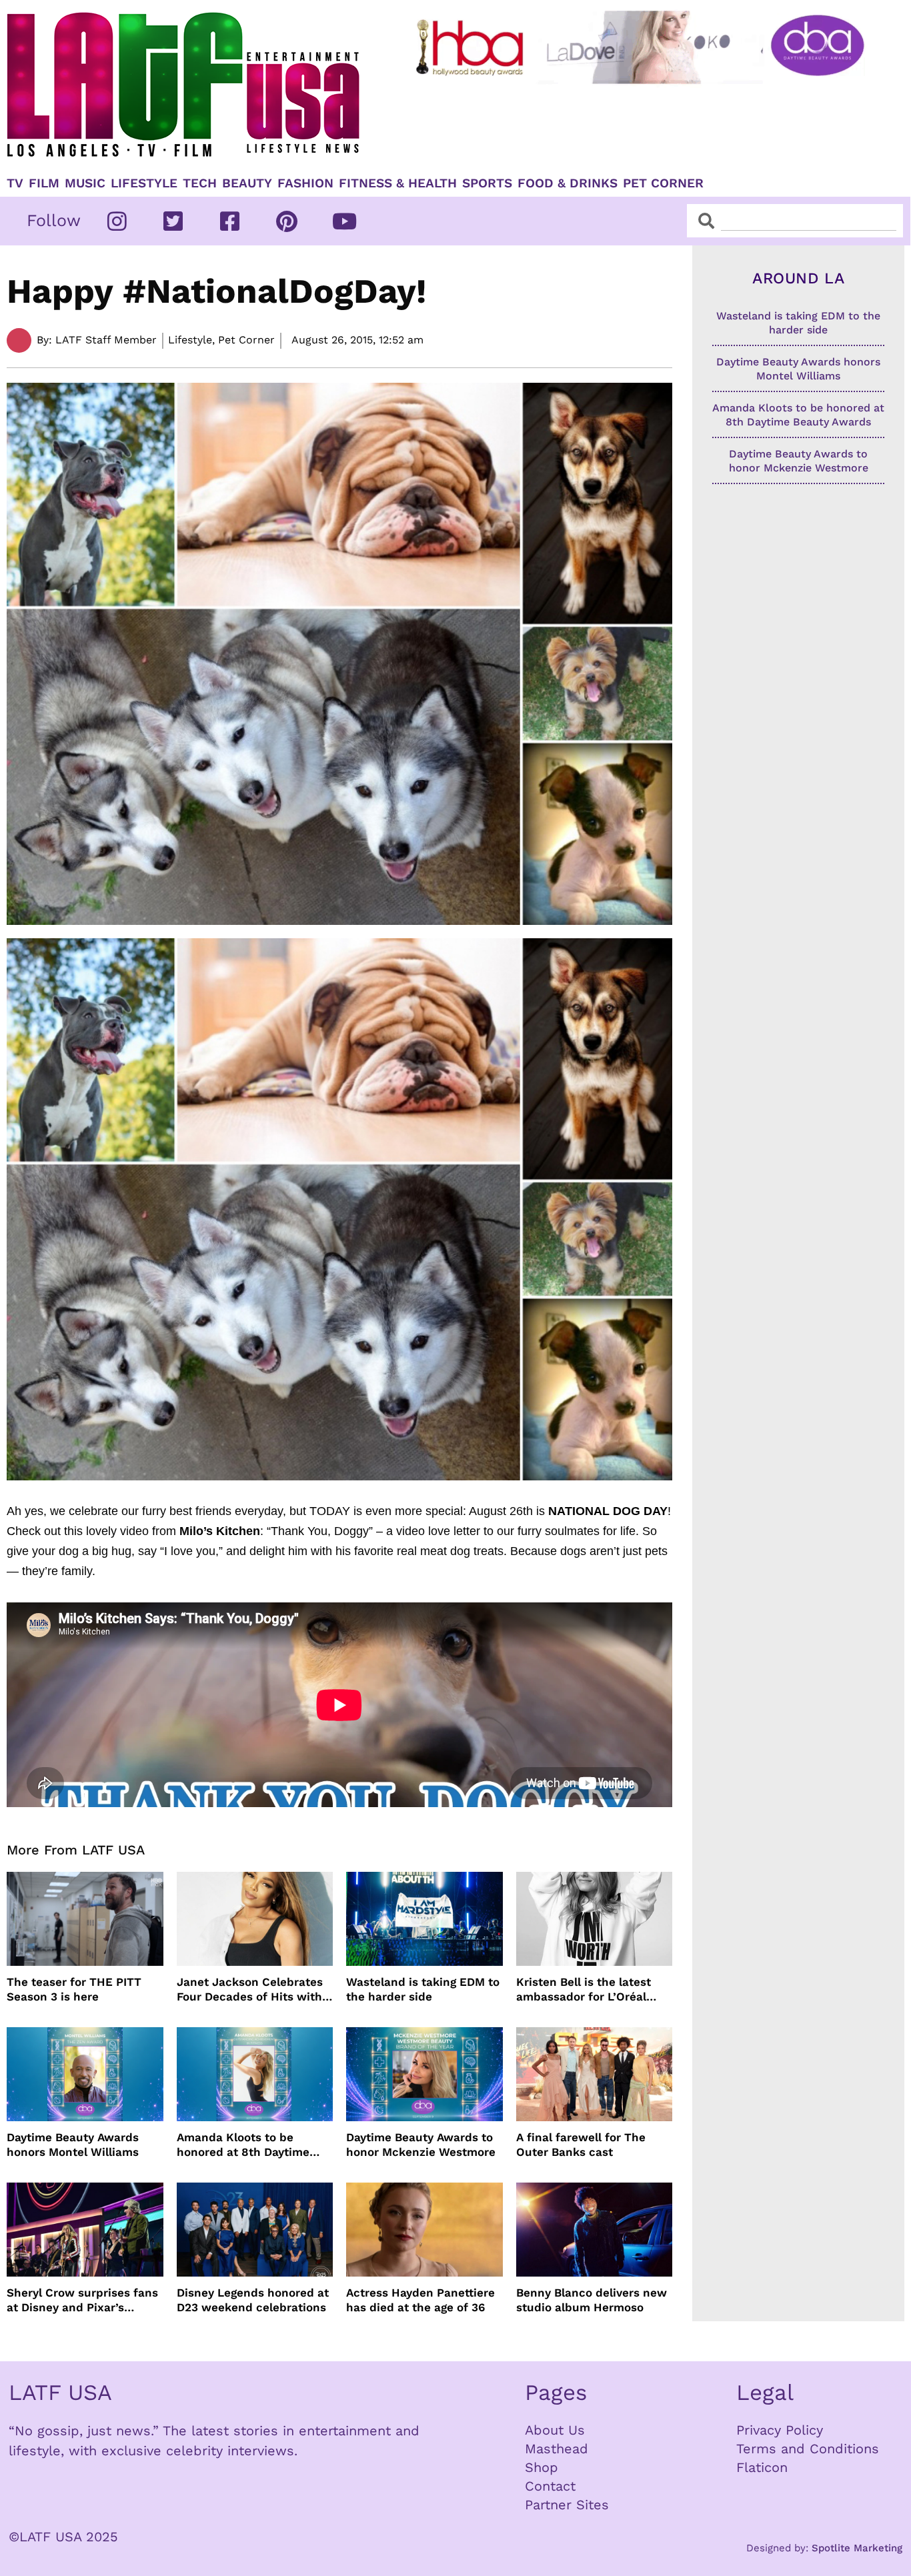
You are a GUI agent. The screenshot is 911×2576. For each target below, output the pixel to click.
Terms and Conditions (808, 2449)
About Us (555, 2430)
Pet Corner (663, 183)
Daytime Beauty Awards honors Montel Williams (73, 2145)
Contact (550, 2486)
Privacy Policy (780, 2430)
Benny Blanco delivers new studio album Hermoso (592, 2300)
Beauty (247, 183)
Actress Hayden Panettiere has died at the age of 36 (420, 2300)
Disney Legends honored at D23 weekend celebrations (253, 2300)
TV (15, 183)
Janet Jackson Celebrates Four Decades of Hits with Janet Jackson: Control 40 (251, 1990)
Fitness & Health (398, 183)
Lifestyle (144, 183)
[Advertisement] (642, 125)
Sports (487, 183)
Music (85, 183)
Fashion (305, 183)
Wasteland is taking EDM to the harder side (423, 1989)
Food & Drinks (568, 183)
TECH (200, 183)
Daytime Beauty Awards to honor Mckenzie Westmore (421, 2145)
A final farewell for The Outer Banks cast (581, 2145)
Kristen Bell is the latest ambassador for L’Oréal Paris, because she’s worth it (591, 1990)
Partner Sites (567, 2505)
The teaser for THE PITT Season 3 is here (74, 1989)
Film (44, 183)
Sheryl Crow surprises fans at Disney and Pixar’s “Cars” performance (82, 2300)
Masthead (557, 2449)
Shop (542, 2467)
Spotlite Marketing (857, 2548)
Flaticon (762, 2467)
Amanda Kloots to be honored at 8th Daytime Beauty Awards (243, 2145)
